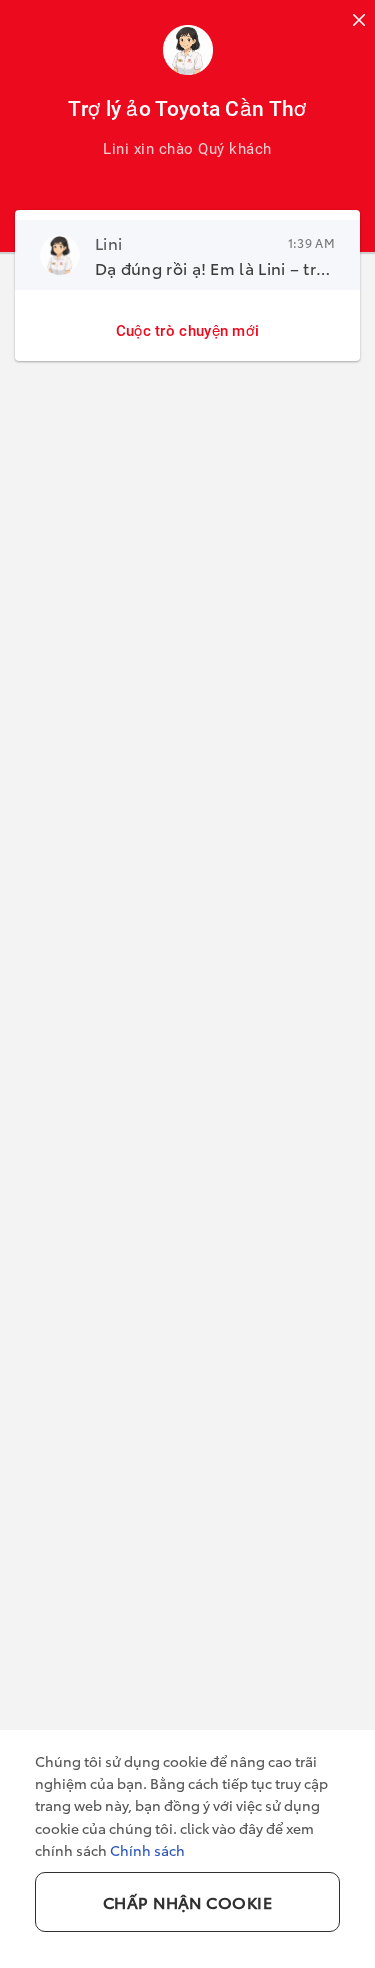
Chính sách (147, 1850)
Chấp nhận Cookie (188, 1901)
